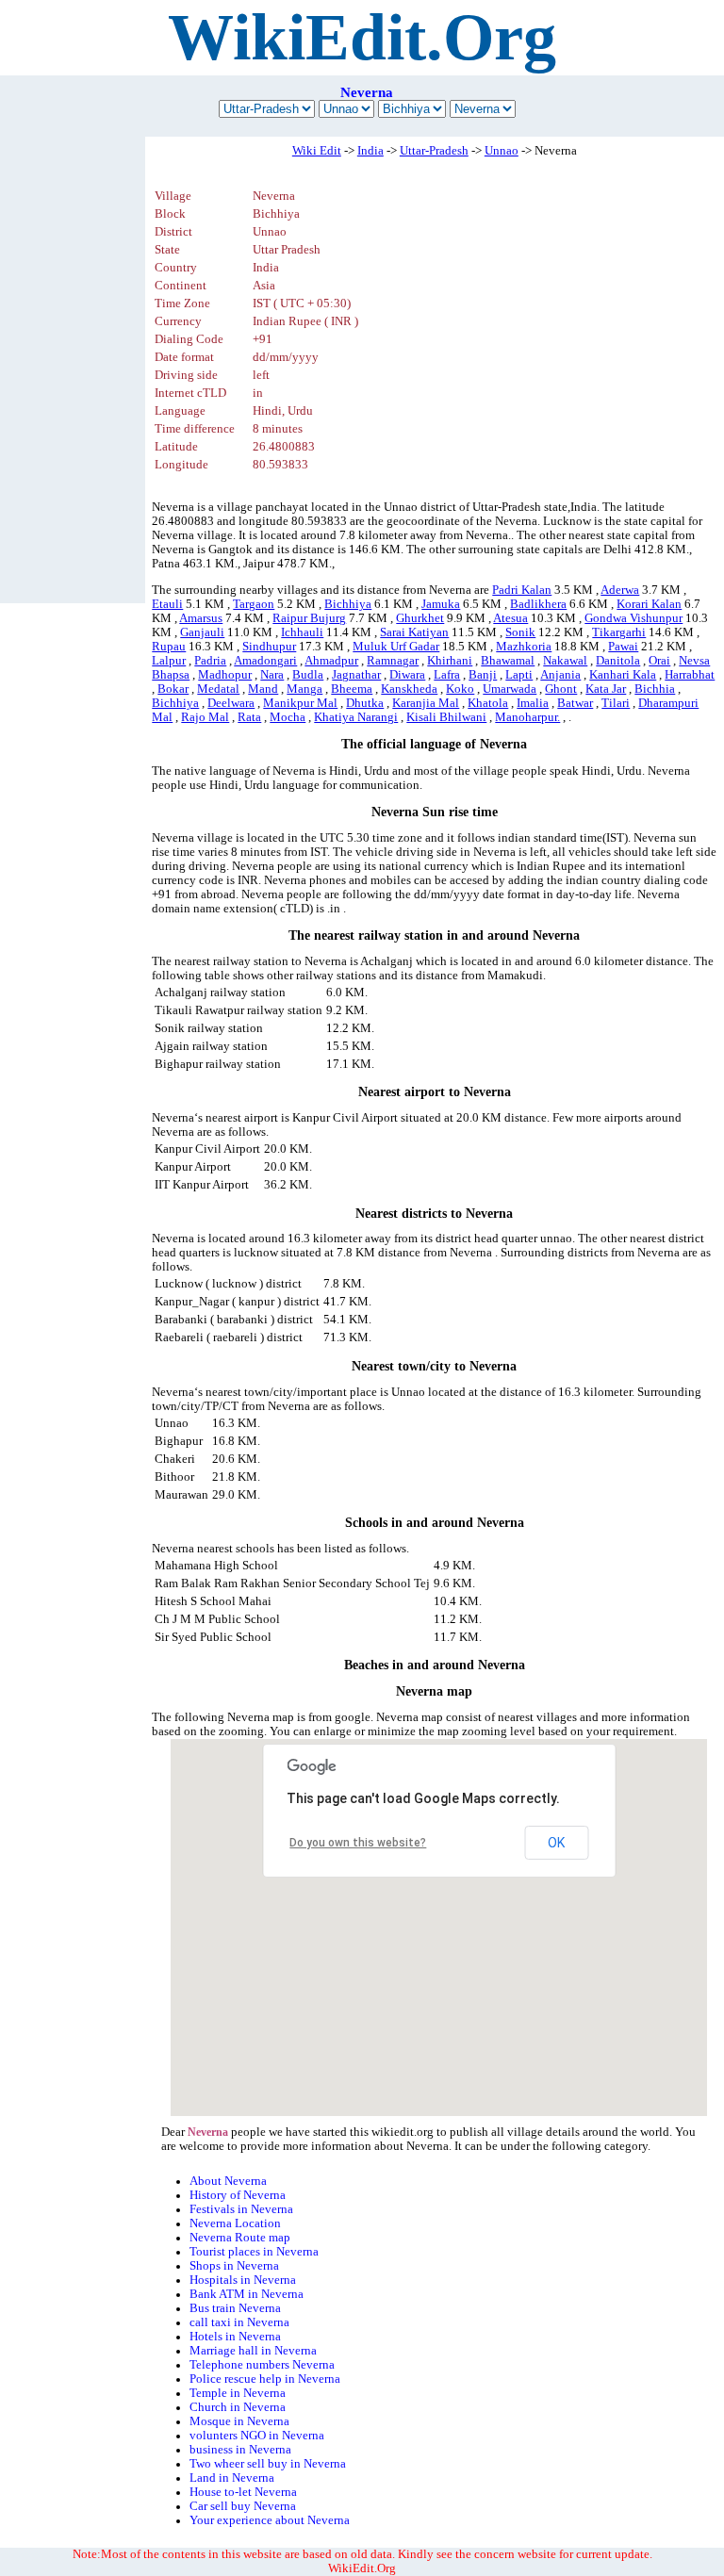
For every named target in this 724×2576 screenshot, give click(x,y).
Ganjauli (202, 632)
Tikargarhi (619, 632)
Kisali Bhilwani (446, 717)
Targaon (254, 604)
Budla (308, 675)
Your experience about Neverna (270, 2520)
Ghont (561, 689)
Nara (272, 675)
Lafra (447, 675)
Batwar (575, 703)
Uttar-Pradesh (434, 151)
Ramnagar (393, 661)
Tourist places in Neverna (254, 2252)
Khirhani (450, 661)
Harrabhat (690, 675)
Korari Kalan (649, 604)
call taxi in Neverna (239, 2322)
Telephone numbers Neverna (262, 2365)
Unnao (502, 151)
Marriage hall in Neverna (253, 2351)
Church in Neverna (238, 2407)
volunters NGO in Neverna (257, 2436)
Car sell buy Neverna (243, 2506)
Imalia (533, 703)
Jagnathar (356, 675)
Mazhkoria (524, 647)
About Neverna (228, 2181)
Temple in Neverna (238, 2393)
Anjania (560, 675)
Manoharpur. (527, 717)
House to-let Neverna (243, 2492)
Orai (659, 661)
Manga (304, 689)
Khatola (488, 703)
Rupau (169, 647)
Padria (210, 661)
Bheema (352, 689)
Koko (460, 689)
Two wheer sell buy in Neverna (268, 2464)
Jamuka (441, 604)
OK (556, 1843)
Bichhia (655, 689)
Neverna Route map (240, 2238)
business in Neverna (240, 2450)
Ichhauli (302, 632)
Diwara (407, 675)
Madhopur (225, 675)
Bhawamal (508, 661)
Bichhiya (348, 604)
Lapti (519, 675)
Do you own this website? (358, 1843)
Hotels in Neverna (235, 2337)
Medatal (218, 689)
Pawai (623, 647)
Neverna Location (235, 2223)
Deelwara (231, 703)
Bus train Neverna (235, 2308)
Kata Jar (606, 689)
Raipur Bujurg (309, 618)
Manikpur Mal (300, 703)
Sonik (520, 632)
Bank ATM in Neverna (247, 2294)
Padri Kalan (522, 590)
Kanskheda (409, 689)
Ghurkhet (420, 618)
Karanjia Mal (426, 703)
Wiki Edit (317, 151)
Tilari (616, 703)
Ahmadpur (331, 661)
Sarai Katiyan (414, 632)
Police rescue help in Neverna (265, 2379)
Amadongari (265, 661)
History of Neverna (238, 2195)
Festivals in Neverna (241, 2209)
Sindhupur (269, 647)
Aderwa (620, 590)
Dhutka (365, 703)
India (370, 151)
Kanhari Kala (623, 675)
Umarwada (510, 689)
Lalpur (169, 661)
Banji (483, 675)
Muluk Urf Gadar (396, 647)
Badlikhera (538, 604)
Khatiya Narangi (356, 717)
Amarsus (201, 618)
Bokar (173, 689)
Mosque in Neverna (239, 2421)
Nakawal (565, 661)
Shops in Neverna (234, 2266)
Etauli (167, 604)
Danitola (618, 661)
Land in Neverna (232, 2478)
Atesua (510, 618)
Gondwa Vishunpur (633, 618)
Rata (249, 717)
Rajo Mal (205, 717)
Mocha (288, 717)
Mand (263, 689)
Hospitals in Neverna (243, 2280)
